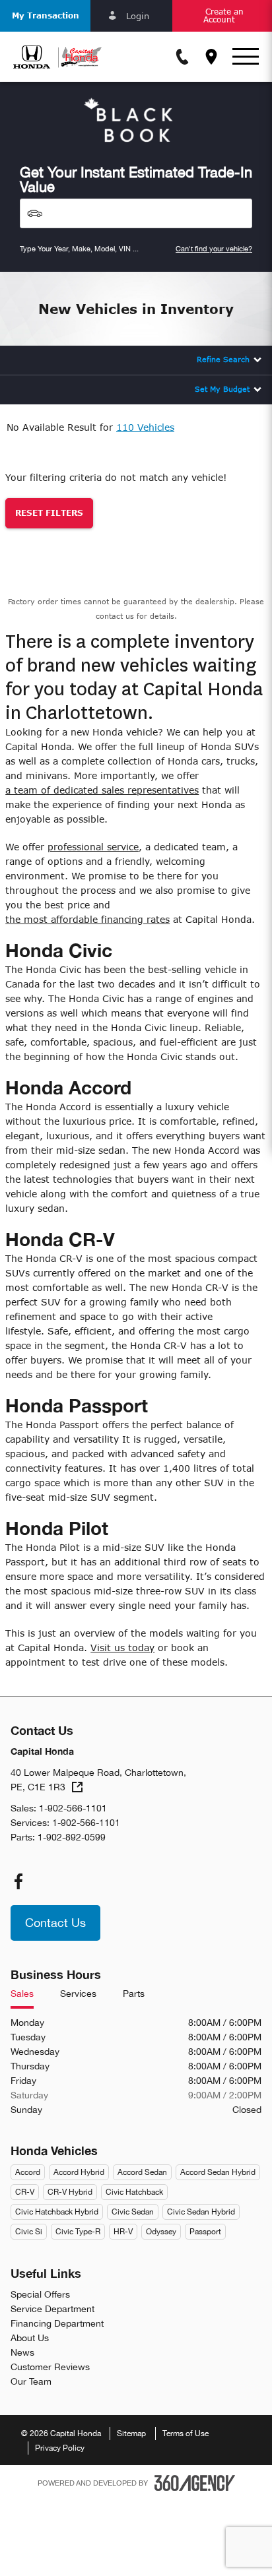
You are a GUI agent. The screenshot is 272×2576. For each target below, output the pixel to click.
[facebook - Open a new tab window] (18, 1881)
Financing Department (57, 2323)
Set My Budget (222, 389)
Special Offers (40, 2294)
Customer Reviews (50, 2367)
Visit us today (122, 1648)
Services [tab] (78, 1994)
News (22, 2352)
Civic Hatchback (134, 2192)
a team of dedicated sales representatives (102, 790)
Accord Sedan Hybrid (218, 2172)
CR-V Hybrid (70, 2192)
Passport (205, 2232)
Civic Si (29, 2232)
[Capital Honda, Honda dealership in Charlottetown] (57, 57)
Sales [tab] (22, 1994)
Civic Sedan (133, 2212)
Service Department (52, 2309)
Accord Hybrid (79, 2172)
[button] (45, 16)
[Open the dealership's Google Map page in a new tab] (211, 57)
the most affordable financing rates (87, 919)
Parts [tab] (134, 1994)
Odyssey (161, 2232)
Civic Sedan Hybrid (201, 2212)
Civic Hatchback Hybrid (57, 2212)
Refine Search (223, 359)
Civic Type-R (78, 2232)
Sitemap (131, 2434)
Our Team (31, 2381)
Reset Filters (49, 513)
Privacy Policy (60, 2448)
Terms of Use (186, 2434)
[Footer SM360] (195, 2483)
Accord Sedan (142, 2172)
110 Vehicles (145, 427)
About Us (30, 2338)
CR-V (25, 2192)
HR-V (123, 2232)
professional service (93, 847)
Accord (28, 2172)
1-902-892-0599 (72, 1837)
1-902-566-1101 (73, 1808)
